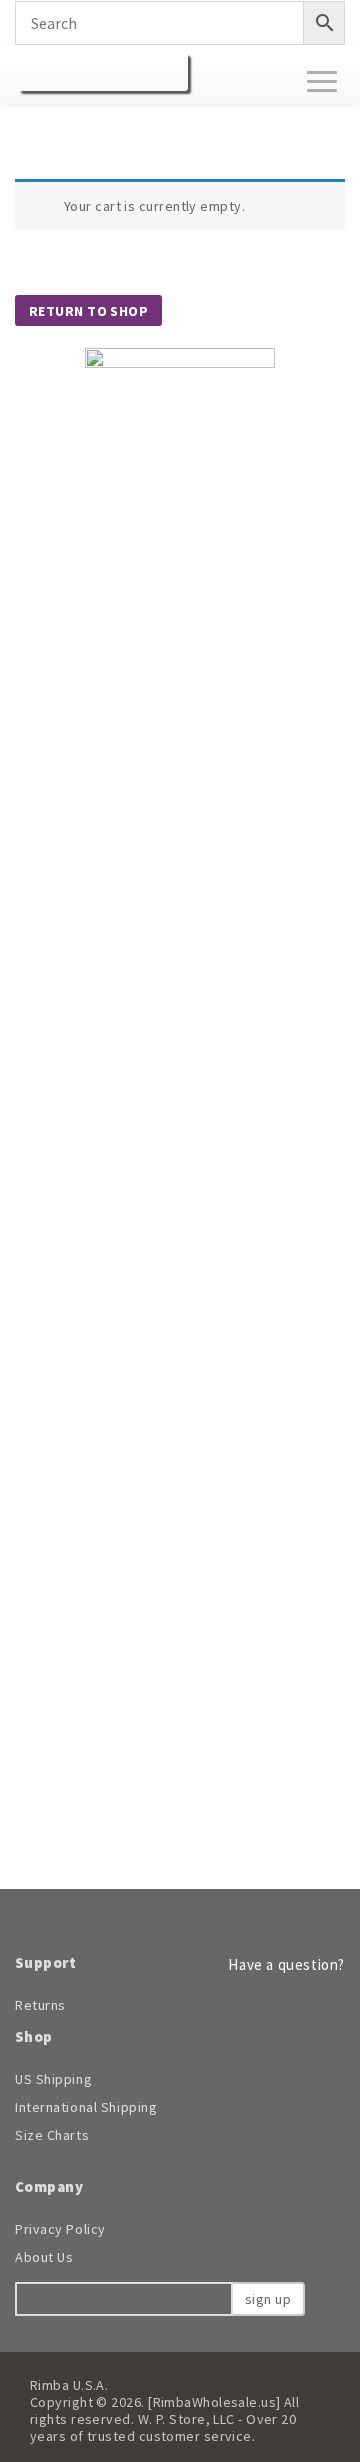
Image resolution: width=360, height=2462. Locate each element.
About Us (44, 2257)
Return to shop (88, 311)
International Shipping (86, 2107)
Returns (40, 2005)
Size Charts (52, 2135)
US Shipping (53, 2079)
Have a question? (285, 1964)
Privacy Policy (60, 2229)
